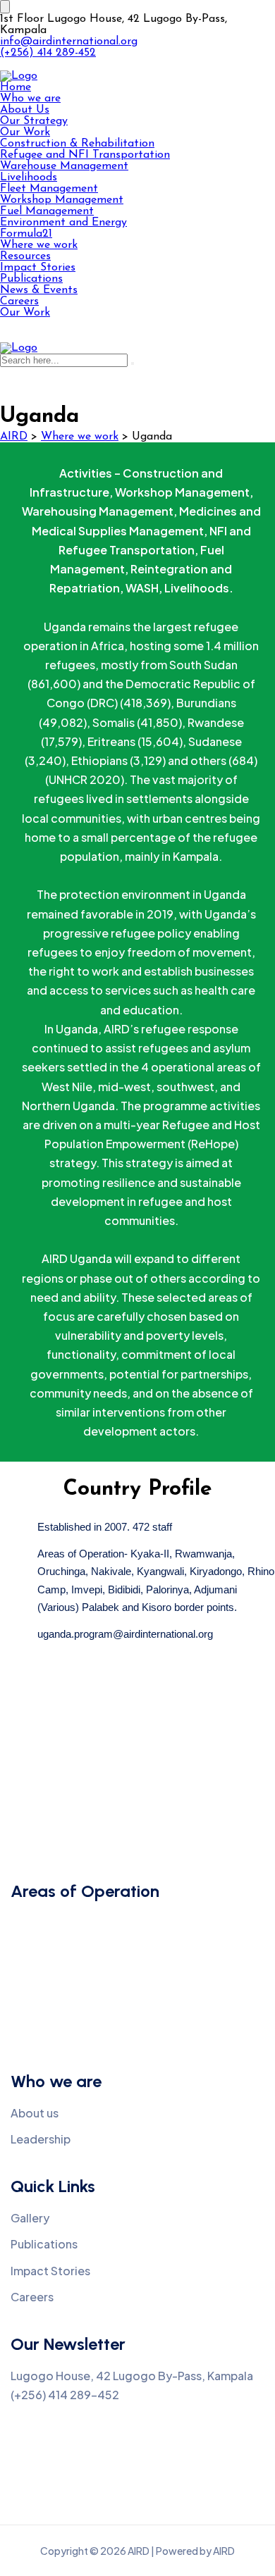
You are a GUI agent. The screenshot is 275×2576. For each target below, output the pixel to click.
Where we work (39, 245)
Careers (19, 301)
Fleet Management (49, 189)
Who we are (30, 99)
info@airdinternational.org (69, 42)
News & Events (39, 290)
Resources (25, 256)
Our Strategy (34, 121)
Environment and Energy (63, 223)
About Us (25, 110)
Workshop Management (62, 200)
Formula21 (26, 234)
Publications (31, 279)
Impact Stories (38, 268)
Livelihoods (29, 178)
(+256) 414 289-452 (48, 53)
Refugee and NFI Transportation (85, 155)
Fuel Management (47, 211)
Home (16, 87)
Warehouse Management (64, 166)
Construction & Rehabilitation (77, 144)
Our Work (25, 132)
